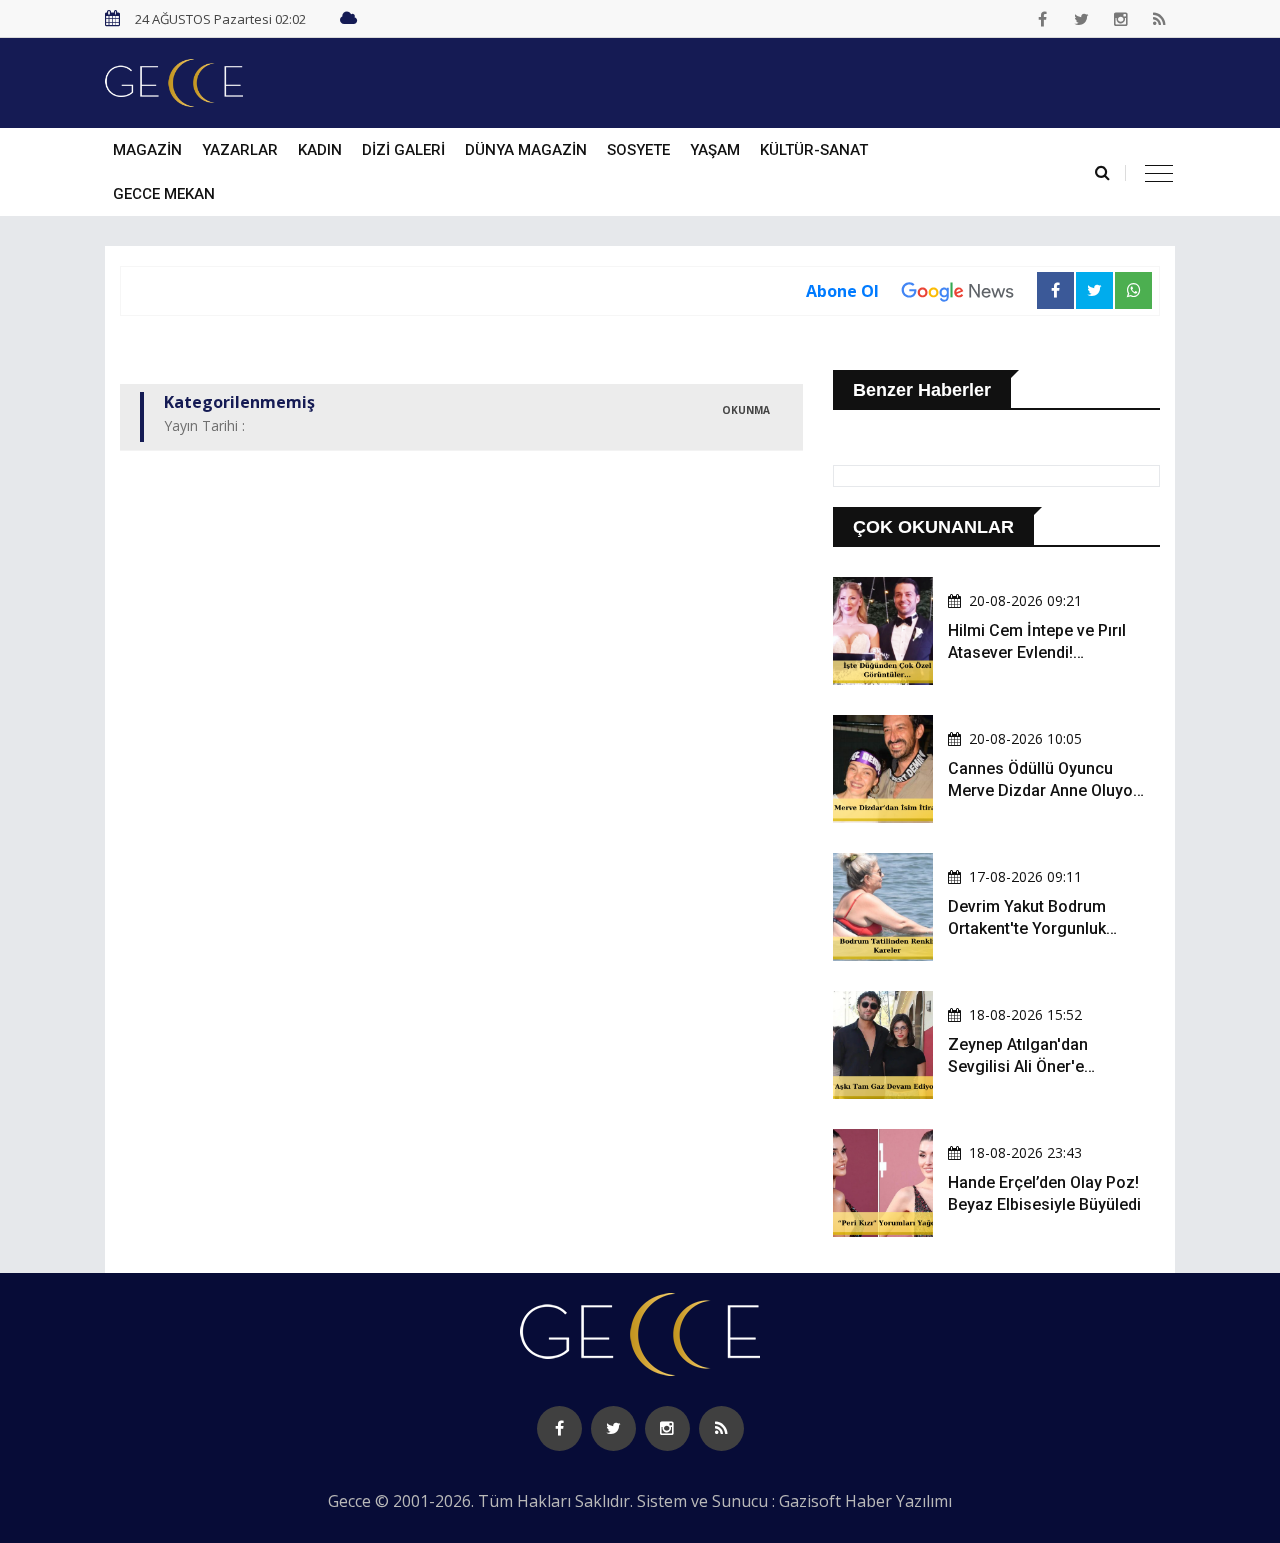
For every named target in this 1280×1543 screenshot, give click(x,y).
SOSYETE (638, 150)
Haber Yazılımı (898, 1501)
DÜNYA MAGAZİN (526, 150)
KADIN (320, 150)
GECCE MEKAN (164, 194)
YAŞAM (715, 150)
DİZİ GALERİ (403, 150)
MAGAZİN (147, 150)
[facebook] (1043, 19)
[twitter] (1082, 19)
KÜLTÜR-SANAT (814, 150)
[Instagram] (1121, 19)
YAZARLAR (240, 150)
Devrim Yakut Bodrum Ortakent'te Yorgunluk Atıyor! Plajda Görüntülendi (1045, 929)
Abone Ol (842, 291)
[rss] (1160, 19)
